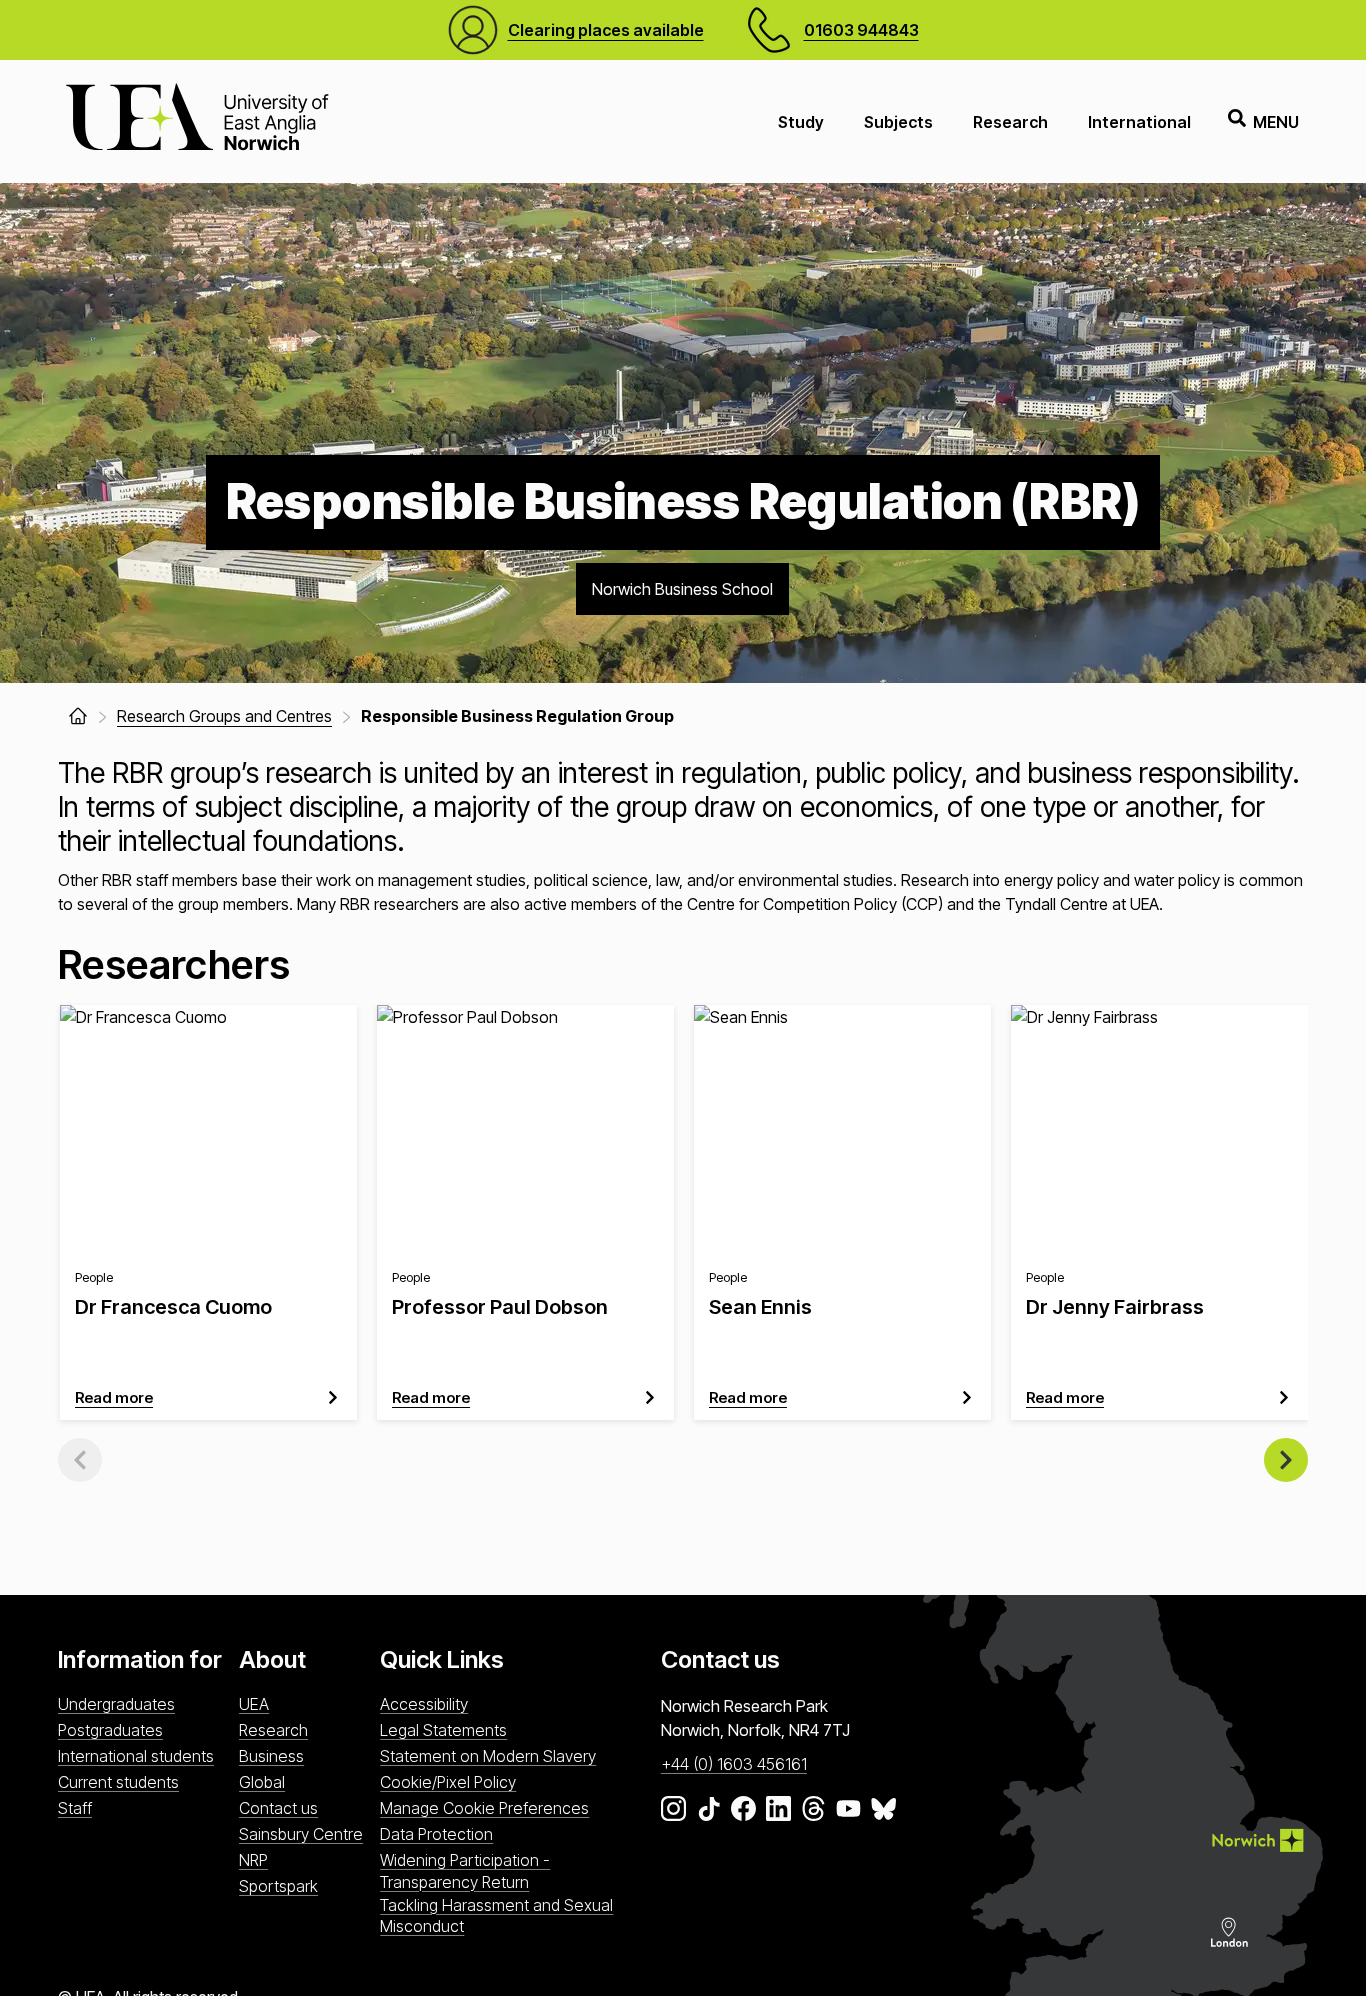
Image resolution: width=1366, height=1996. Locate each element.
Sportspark (278, 1886)
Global (262, 1782)
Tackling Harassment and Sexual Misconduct (496, 1915)
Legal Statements (443, 1730)
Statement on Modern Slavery (488, 1756)
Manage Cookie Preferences (484, 1808)
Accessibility (424, 1704)
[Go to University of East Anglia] (197, 121)
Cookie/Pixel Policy (448, 1782)
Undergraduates (116, 1704)
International (1139, 122)
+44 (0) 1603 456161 (734, 1764)
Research (1010, 122)
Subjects (898, 122)
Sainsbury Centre (301, 1834)
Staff (75, 1808)
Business (271, 1756)
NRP (253, 1860)
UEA (254, 1704)
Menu (1276, 122)
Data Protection (436, 1834)
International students (136, 1756)
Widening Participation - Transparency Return (465, 1870)
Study (801, 122)
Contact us (278, 1808)
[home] (78, 716)
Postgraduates (110, 1730)
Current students (118, 1782)
